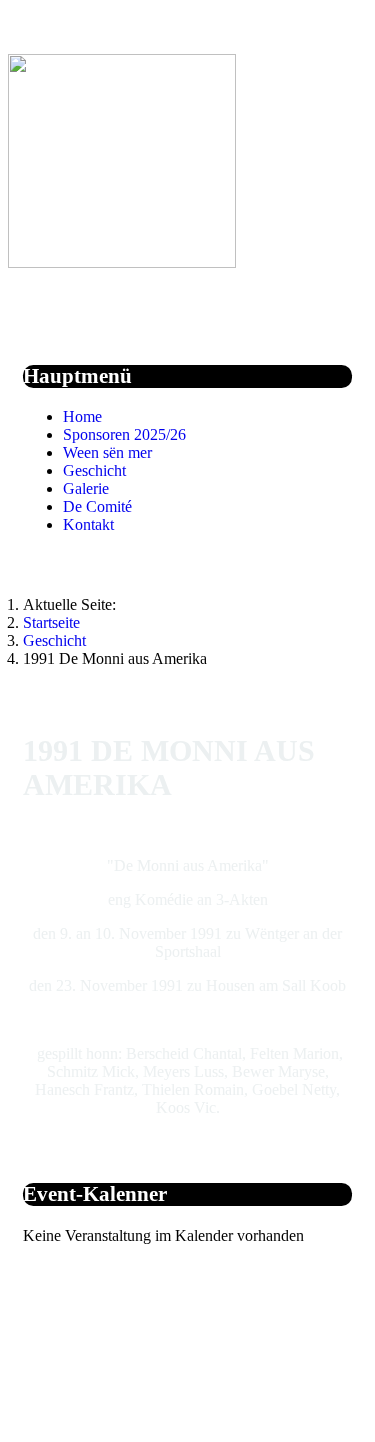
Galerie (86, 488)
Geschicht (94, 470)
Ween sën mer (107, 452)
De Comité (97, 506)
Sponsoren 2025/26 (124, 434)
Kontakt (88, 524)
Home (82, 416)
